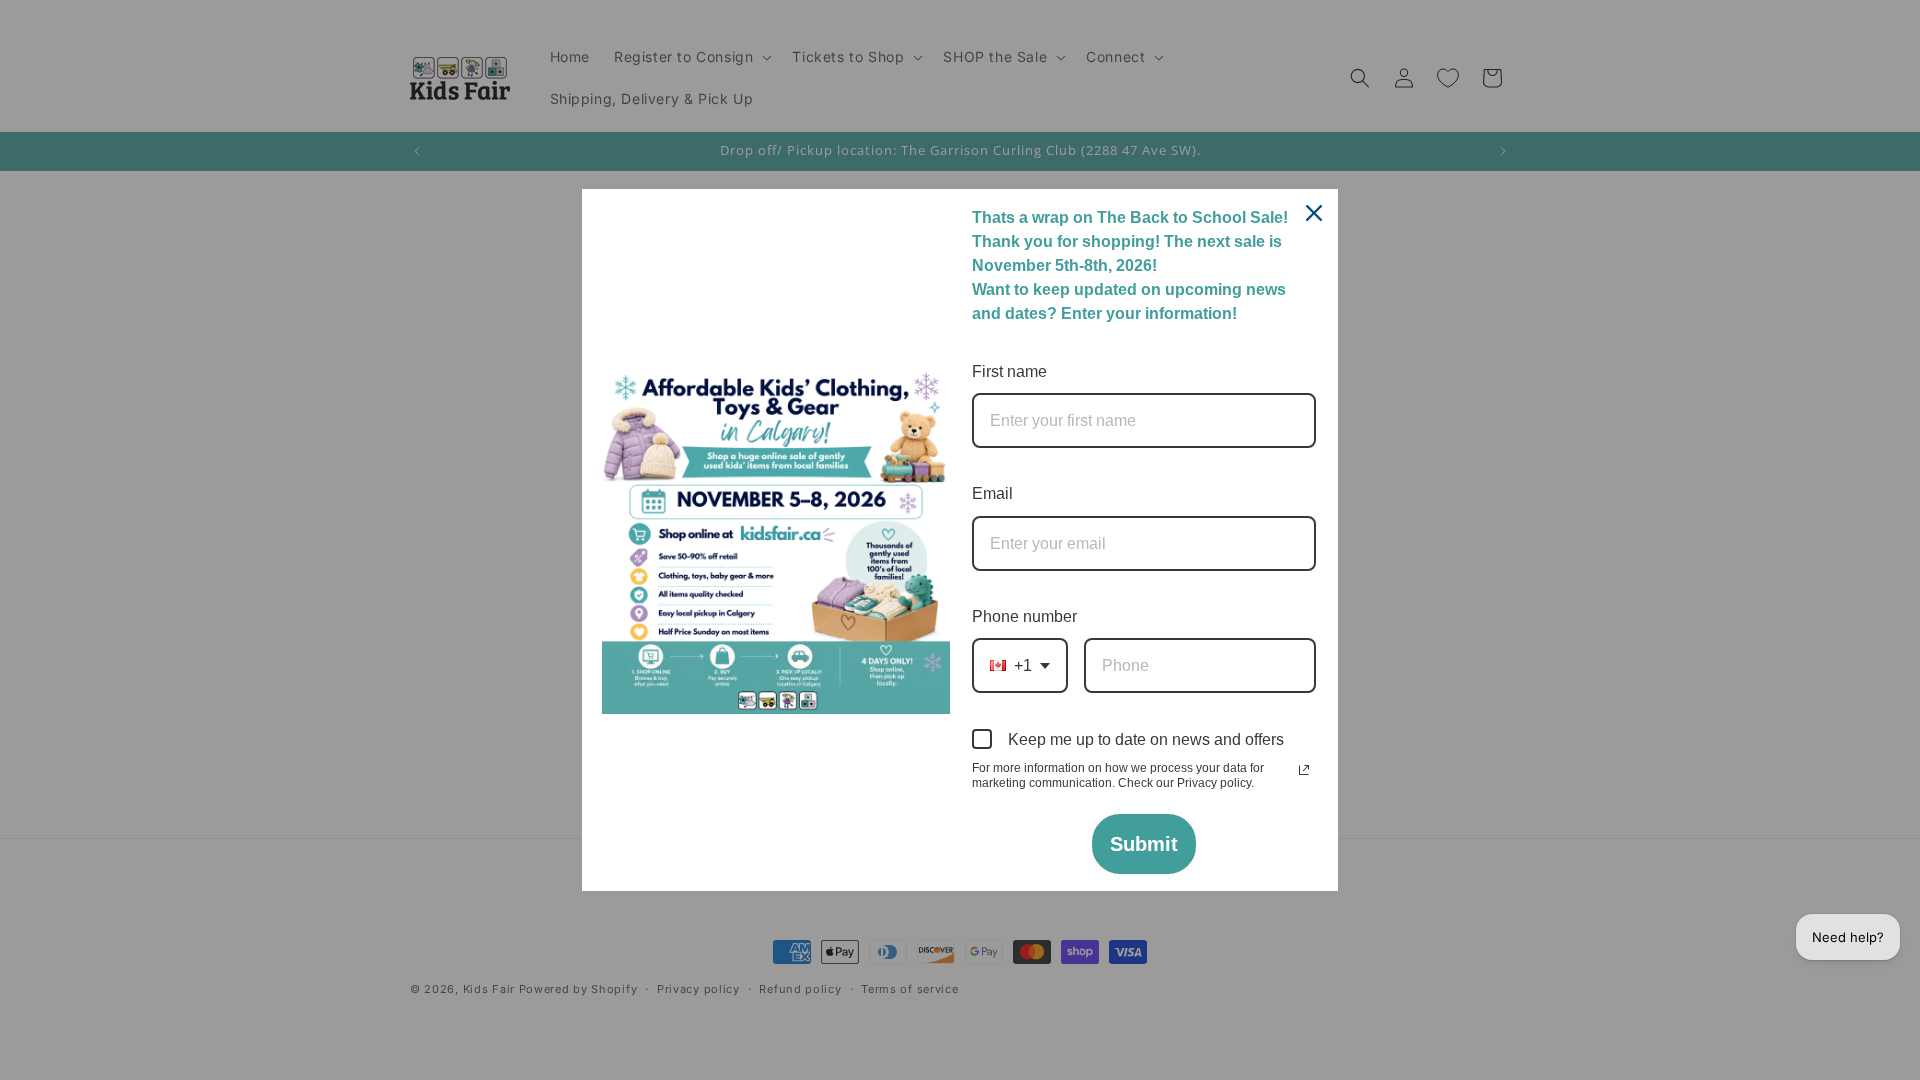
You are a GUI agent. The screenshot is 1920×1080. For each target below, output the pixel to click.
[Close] (1314, 213)
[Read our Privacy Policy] (1304, 770)
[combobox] (1020, 665)
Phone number (1024, 616)
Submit (1144, 844)
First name (1009, 371)
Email (992, 493)
